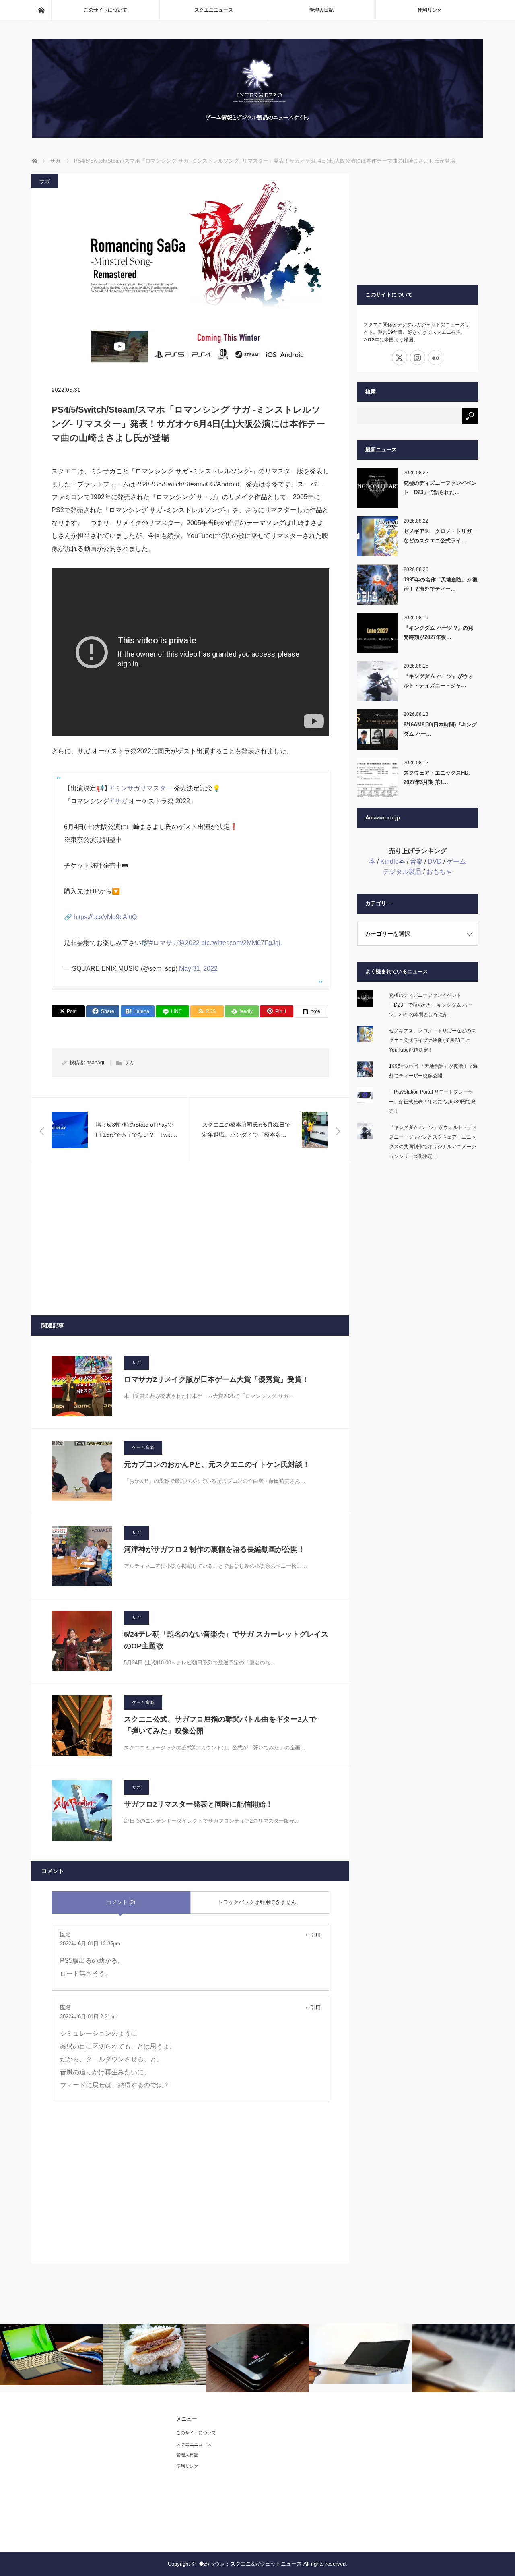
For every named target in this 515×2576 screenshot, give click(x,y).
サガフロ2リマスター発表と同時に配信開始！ (198, 1804)
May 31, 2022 (198, 969)
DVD (435, 861)
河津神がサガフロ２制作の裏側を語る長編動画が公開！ (214, 1549)
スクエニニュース (214, 10)
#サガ (119, 801)
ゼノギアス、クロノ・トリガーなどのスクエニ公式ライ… (440, 536)
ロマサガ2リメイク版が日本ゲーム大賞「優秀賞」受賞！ (216, 1379)
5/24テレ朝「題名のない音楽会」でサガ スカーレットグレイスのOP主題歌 (226, 1640)
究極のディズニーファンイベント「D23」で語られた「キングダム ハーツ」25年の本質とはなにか (431, 1005)
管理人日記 (321, 10)
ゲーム (456, 861)
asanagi (95, 1063)
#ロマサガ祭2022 (174, 943)
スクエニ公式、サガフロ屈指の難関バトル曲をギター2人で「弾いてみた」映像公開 (220, 1725)
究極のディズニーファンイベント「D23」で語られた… (440, 488)
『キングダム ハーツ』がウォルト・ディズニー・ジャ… (438, 681)
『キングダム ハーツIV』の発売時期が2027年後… (438, 633)
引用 (315, 1935)
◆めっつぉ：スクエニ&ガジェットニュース (250, 2564)
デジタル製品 (402, 871)
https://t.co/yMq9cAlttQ (105, 917)
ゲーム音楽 (143, 1447)
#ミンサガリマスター (141, 788)
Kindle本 (393, 861)
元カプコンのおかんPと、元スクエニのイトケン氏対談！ (217, 1464)
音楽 (416, 861)
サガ (45, 181)
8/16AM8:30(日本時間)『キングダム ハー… (440, 729)
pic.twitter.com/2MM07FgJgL (242, 943)
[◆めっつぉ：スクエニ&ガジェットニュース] (257, 135)
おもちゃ (439, 871)
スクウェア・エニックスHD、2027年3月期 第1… (439, 777)
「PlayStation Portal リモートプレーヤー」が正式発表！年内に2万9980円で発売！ (432, 1102)
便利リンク (430, 10)
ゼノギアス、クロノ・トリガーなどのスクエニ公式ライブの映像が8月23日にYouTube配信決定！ (433, 1040)
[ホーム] (41, 10)
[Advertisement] (190, 1239)
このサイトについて (105, 10)
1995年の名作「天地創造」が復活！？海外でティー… (441, 584)
